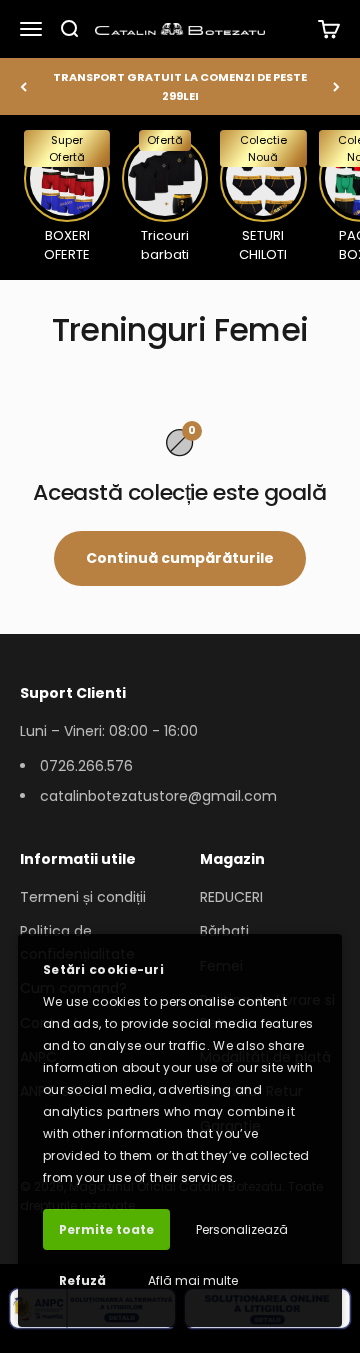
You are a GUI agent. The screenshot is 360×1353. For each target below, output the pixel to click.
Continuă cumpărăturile (180, 558)
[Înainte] (336, 86)
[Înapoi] (23, 86)
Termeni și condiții (83, 897)
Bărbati (224, 931)
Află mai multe (193, 1280)
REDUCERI (231, 897)
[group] (67, 197)
